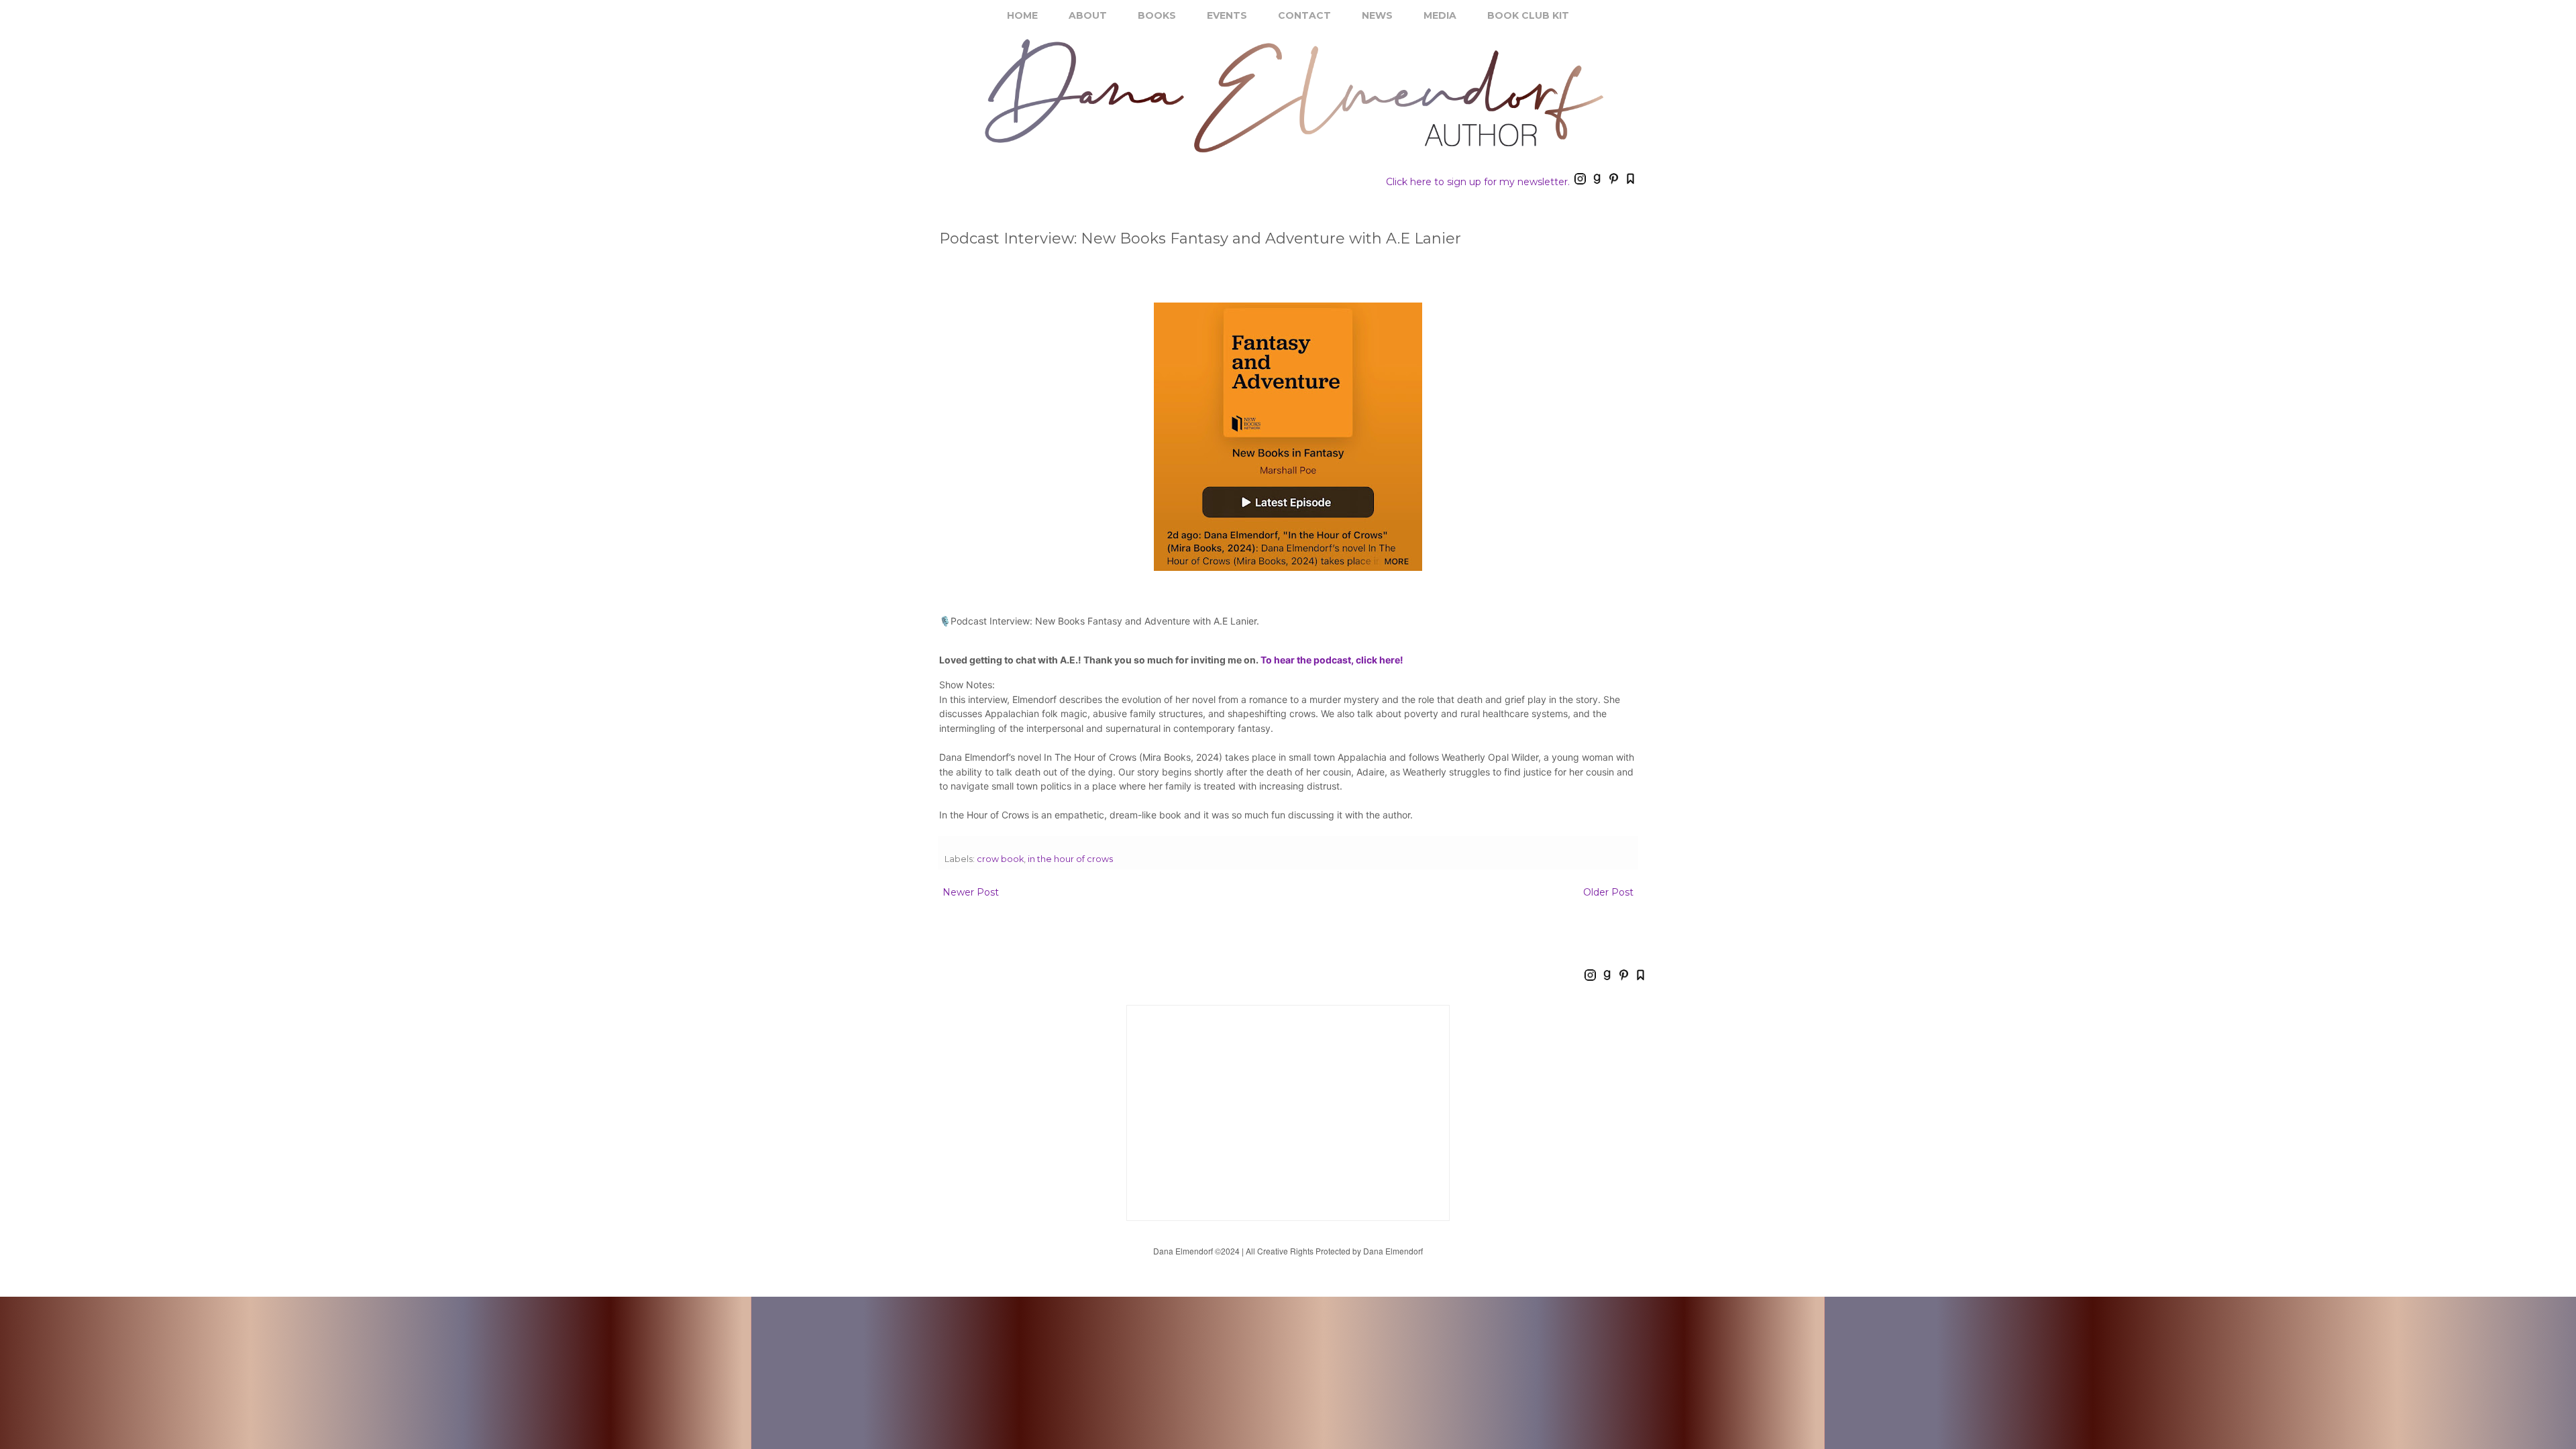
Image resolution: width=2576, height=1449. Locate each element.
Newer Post (971, 892)
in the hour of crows (1070, 859)
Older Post (1608, 892)
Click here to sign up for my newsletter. (1478, 182)
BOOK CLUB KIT (1528, 15)
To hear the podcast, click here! (1332, 660)
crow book (1000, 859)
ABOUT (1088, 15)
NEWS (1377, 15)
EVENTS (1227, 15)
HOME (1022, 15)
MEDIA (1440, 15)
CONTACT (1304, 15)
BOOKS (1157, 15)
